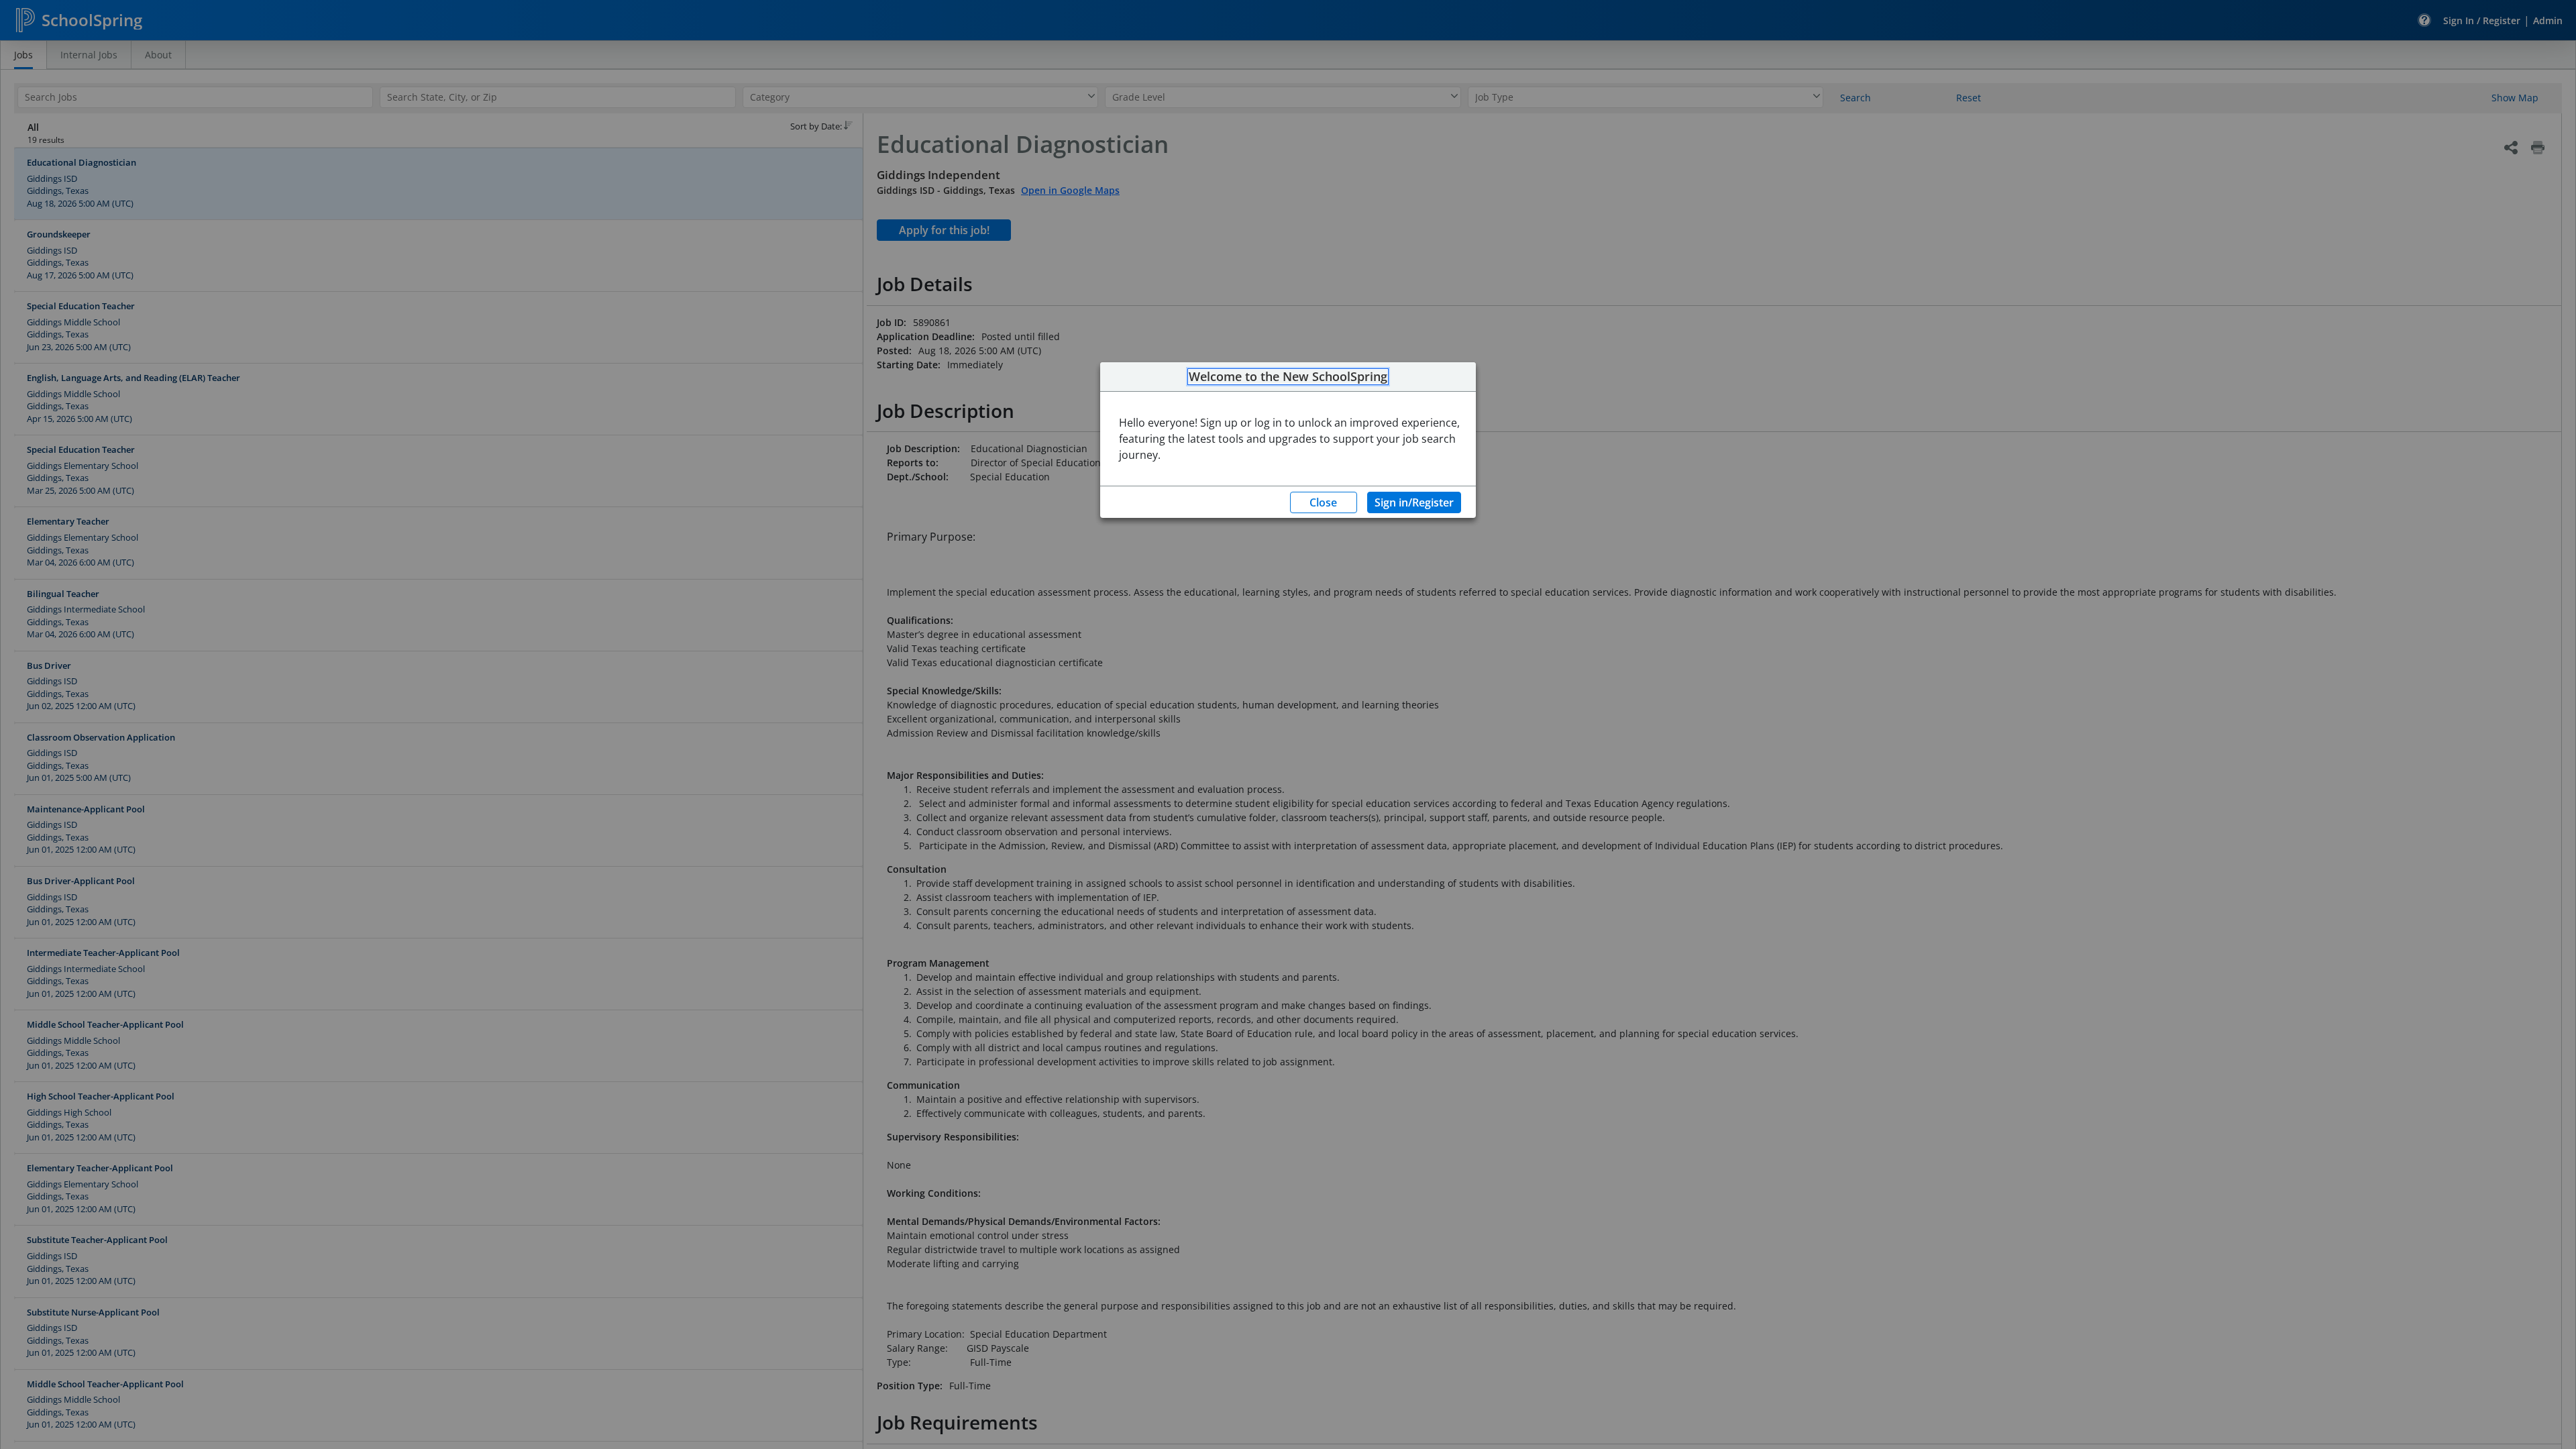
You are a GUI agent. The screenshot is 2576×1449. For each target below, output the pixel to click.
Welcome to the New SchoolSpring (1288, 377)
